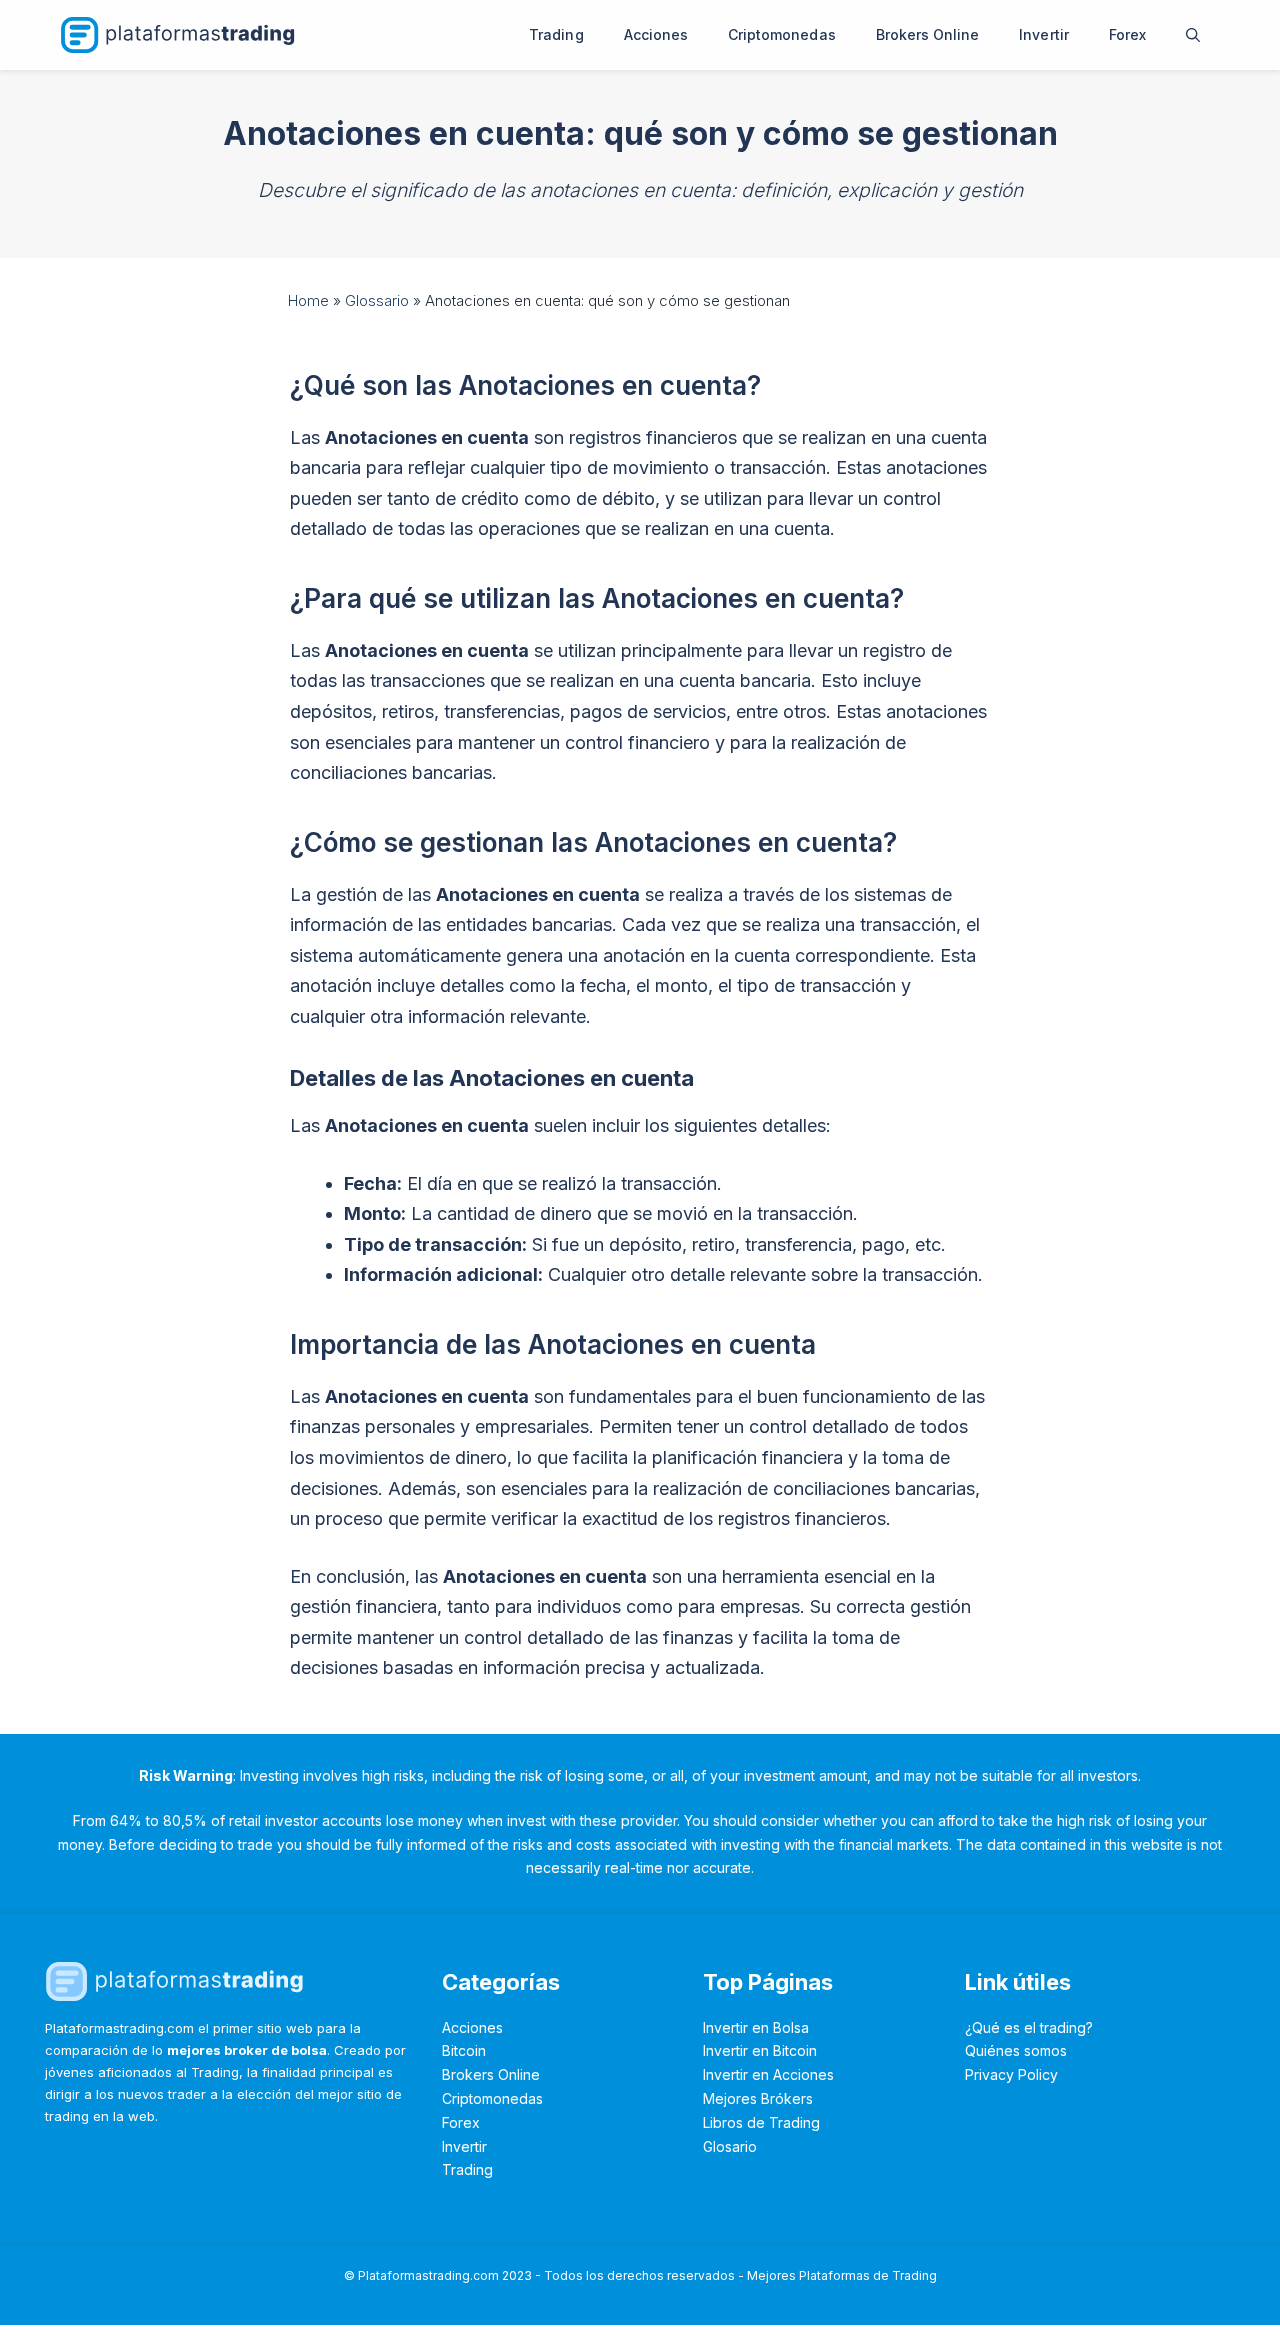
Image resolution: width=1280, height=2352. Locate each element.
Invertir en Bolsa (756, 2027)
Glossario (377, 300)
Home (308, 300)
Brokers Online (928, 34)
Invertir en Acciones (768, 2074)
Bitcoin (464, 2050)
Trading (556, 34)
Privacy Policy (1011, 2074)
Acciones (656, 34)
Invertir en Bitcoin (760, 2050)
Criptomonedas (782, 34)
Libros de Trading (761, 2122)
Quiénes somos (1016, 2050)
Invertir (1043, 34)
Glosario (730, 2146)
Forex (1127, 34)
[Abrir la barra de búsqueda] (1193, 35)
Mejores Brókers (758, 2098)
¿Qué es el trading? (1029, 2027)
